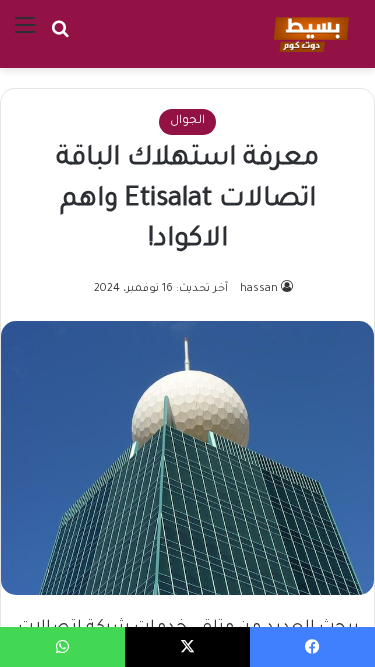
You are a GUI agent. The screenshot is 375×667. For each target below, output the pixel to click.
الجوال (187, 121)
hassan (259, 289)
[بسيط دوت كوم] (308, 34)
